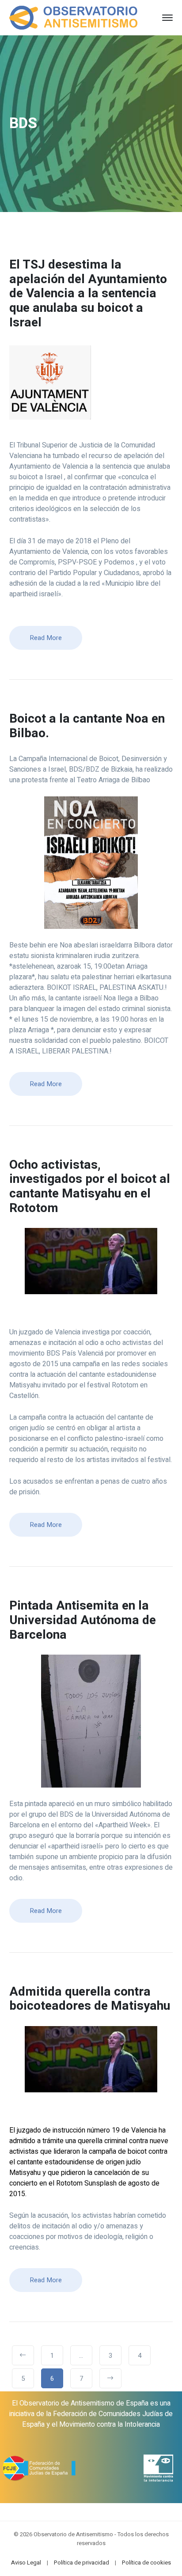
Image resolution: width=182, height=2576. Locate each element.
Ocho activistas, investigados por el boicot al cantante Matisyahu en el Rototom (90, 1187)
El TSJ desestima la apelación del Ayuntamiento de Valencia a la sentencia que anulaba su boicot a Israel (88, 294)
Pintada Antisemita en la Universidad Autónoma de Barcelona (83, 1620)
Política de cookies (146, 2563)
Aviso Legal (26, 2563)
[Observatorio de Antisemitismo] (74, 17)
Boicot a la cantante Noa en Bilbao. (87, 726)
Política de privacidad (82, 2563)
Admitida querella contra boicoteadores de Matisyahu (90, 1999)
